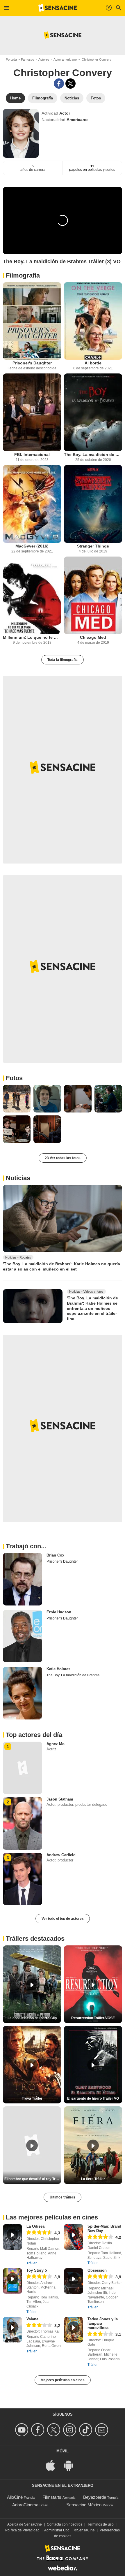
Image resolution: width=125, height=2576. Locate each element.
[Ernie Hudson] (23, 1636)
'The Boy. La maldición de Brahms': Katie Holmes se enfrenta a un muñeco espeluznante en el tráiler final (92, 1308)
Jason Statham (60, 1799)
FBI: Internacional (32, 455)
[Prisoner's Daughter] (32, 321)
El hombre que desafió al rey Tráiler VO (33, 2179)
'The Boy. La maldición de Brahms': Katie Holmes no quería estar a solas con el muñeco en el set (61, 1266)
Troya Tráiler (32, 2098)
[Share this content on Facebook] (59, 84)
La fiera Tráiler (93, 2179)
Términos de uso (100, 2524)
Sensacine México (84, 2505)
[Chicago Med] (93, 595)
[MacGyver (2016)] (32, 504)
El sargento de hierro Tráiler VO (93, 2098)
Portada (11, 59)
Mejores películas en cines (63, 2380)
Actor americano (65, 59)
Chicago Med (93, 637)
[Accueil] (58, 8)
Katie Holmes (58, 1669)
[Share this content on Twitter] (70, 84)
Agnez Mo (56, 1744)
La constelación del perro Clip (32, 2018)
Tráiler (32, 2263)
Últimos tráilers (63, 2197)
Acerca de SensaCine (25, 2524)
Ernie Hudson (59, 1612)
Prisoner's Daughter (32, 363)
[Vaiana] (12, 2330)
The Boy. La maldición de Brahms (93, 455)
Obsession (97, 2270)
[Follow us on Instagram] (70, 2430)
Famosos (28, 59)
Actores (44, 59)
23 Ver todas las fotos (63, 1158)
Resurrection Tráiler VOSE (93, 2018)
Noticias (18, 1178)
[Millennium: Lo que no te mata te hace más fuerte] (32, 595)
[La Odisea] (12, 2237)
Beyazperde (95, 2497)
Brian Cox (55, 1555)
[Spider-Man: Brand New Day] (74, 2237)
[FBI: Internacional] (32, 412)
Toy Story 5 (37, 2270)
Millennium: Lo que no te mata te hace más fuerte (32, 637)
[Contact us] (102, 2430)
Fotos (14, 1078)
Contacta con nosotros (65, 2524)
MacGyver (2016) (32, 546)
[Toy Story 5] (12, 2281)
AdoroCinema (25, 2505)
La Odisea (35, 2226)
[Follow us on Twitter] (55, 2430)
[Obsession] (74, 2281)
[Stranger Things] (93, 504)
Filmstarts (52, 2497)
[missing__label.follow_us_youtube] (23, 2430)
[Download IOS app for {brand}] (53, 2465)
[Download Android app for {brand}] (72, 2465)
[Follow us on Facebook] (39, 2430)
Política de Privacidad (22, 2530)
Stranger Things (93, 546)
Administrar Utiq (57, 2530)
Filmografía (23, 275)
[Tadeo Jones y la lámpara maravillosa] (74, 2330)
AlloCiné (15, 2497)
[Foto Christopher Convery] (17, 1099)
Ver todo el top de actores (63, 1919)
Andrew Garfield (61, 1855)
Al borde (93, 363)
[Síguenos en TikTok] (86, 2430)
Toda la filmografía (63, 660)
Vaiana (32, 2319)
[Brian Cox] (23, 1579)
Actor (65, 113)
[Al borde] (93, 321)
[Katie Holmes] (23, 1693)
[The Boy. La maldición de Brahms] (93, 412)
